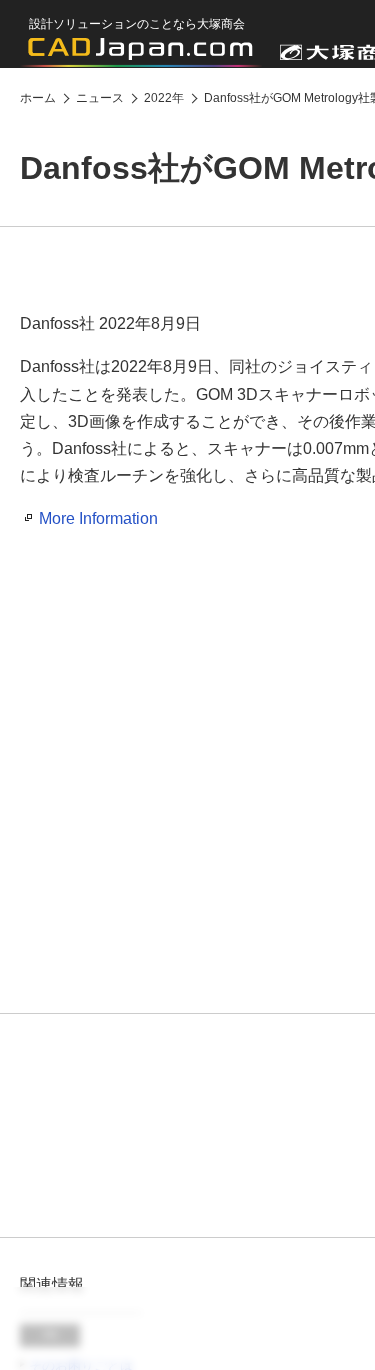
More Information (98, 518)
